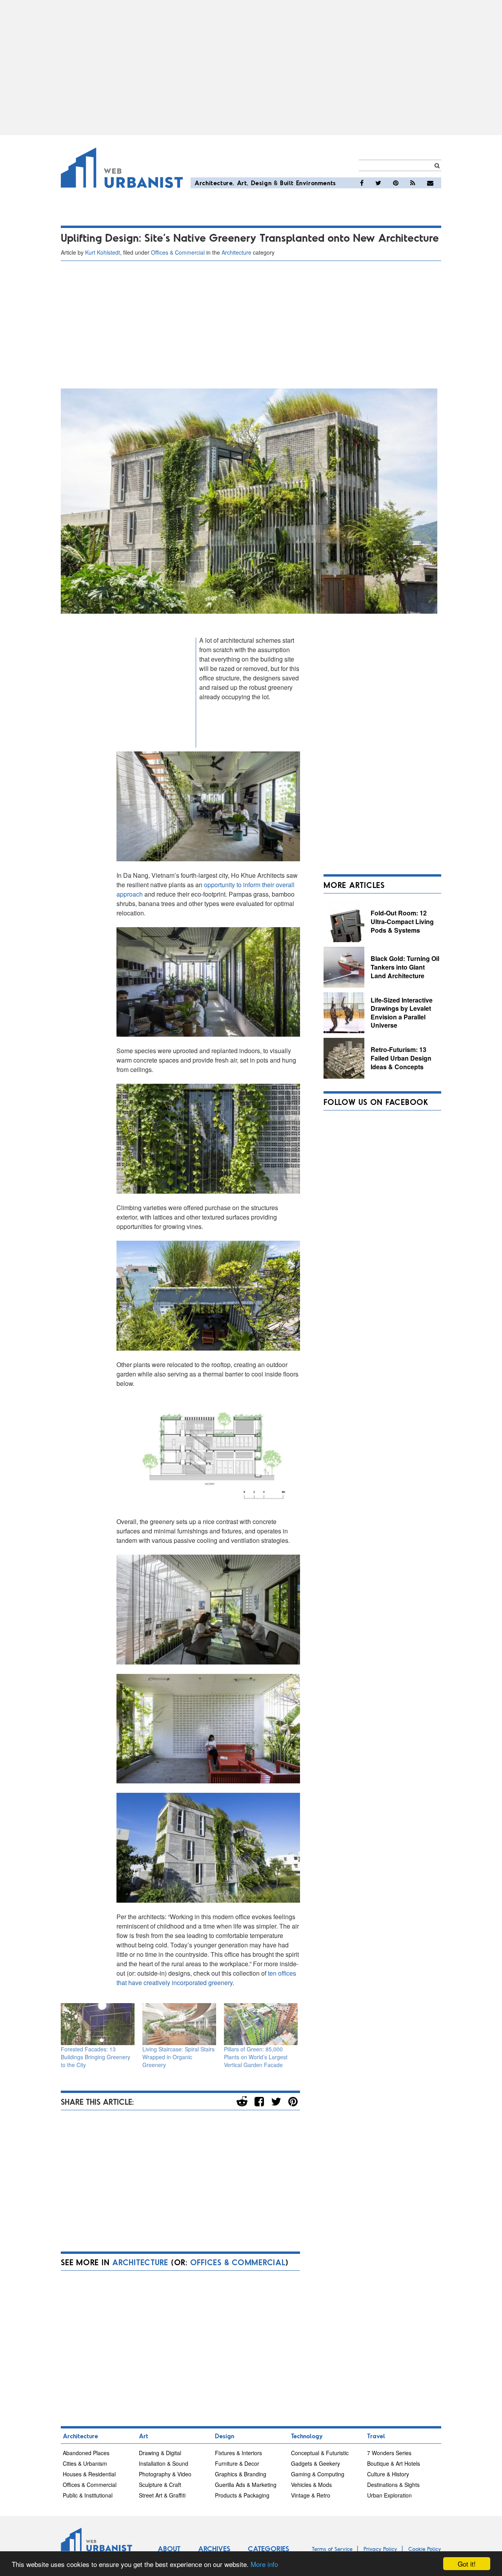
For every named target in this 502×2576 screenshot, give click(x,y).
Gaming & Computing (318, 2474)
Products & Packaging (242, 2495)
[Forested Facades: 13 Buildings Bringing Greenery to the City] (98, 2024)
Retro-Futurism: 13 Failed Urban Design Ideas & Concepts (401, 1058)
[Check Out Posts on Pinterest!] (396, 183)
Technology (307, 2436)
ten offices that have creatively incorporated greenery (206, 1978)
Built (287, 183)
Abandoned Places (86, 2453)
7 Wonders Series (389, 2453)
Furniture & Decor (237, 2463)
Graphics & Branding (241, 2474)
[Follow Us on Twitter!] (378, 183)
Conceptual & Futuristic (320, 2453)
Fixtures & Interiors (238, 2453)
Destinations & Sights (393, 2485)
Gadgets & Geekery (316, 2463)
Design (261, 183)
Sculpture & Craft (160, 2485)
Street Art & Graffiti (162, 2495)
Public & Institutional (88, 2495)
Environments (316, 183)
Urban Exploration (389, 2495)
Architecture (214, 183)
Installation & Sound (164, 2463)
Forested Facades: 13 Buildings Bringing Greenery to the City (95, 2057)
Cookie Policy (425, 2549)
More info (264, 2564)
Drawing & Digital (160, 2453)
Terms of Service (332, 2549)
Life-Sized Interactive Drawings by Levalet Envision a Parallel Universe (402, 1013)
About (169, 2549)
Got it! (467, 2564)
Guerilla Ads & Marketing (246, 2485)
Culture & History (388, 2474)
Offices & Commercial (178, 252)
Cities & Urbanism (85, 2463)
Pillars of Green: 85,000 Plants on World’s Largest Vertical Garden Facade (256, 2057)
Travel (376, 2436)
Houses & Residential (89, 2474)
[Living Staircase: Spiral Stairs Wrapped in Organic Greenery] (179, 2024)
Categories (268, 2549)
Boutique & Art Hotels (394, 2463)
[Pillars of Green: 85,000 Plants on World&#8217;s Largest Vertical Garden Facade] (261, 2024)
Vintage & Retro (311, 2495)
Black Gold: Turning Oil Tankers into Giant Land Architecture (405, 967)
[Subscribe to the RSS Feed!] (413, 183)
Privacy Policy (380, 2549)
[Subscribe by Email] (430, 183)
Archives (214, 2549)
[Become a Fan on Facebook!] (362, 183)
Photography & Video (165, 2474)
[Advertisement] (251, 67)
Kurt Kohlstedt (103, 252)
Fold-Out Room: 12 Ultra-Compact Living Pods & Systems (402, 921)
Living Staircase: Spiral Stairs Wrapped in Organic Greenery (178, 2057)
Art (242, 183)
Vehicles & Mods (311, 2485)
